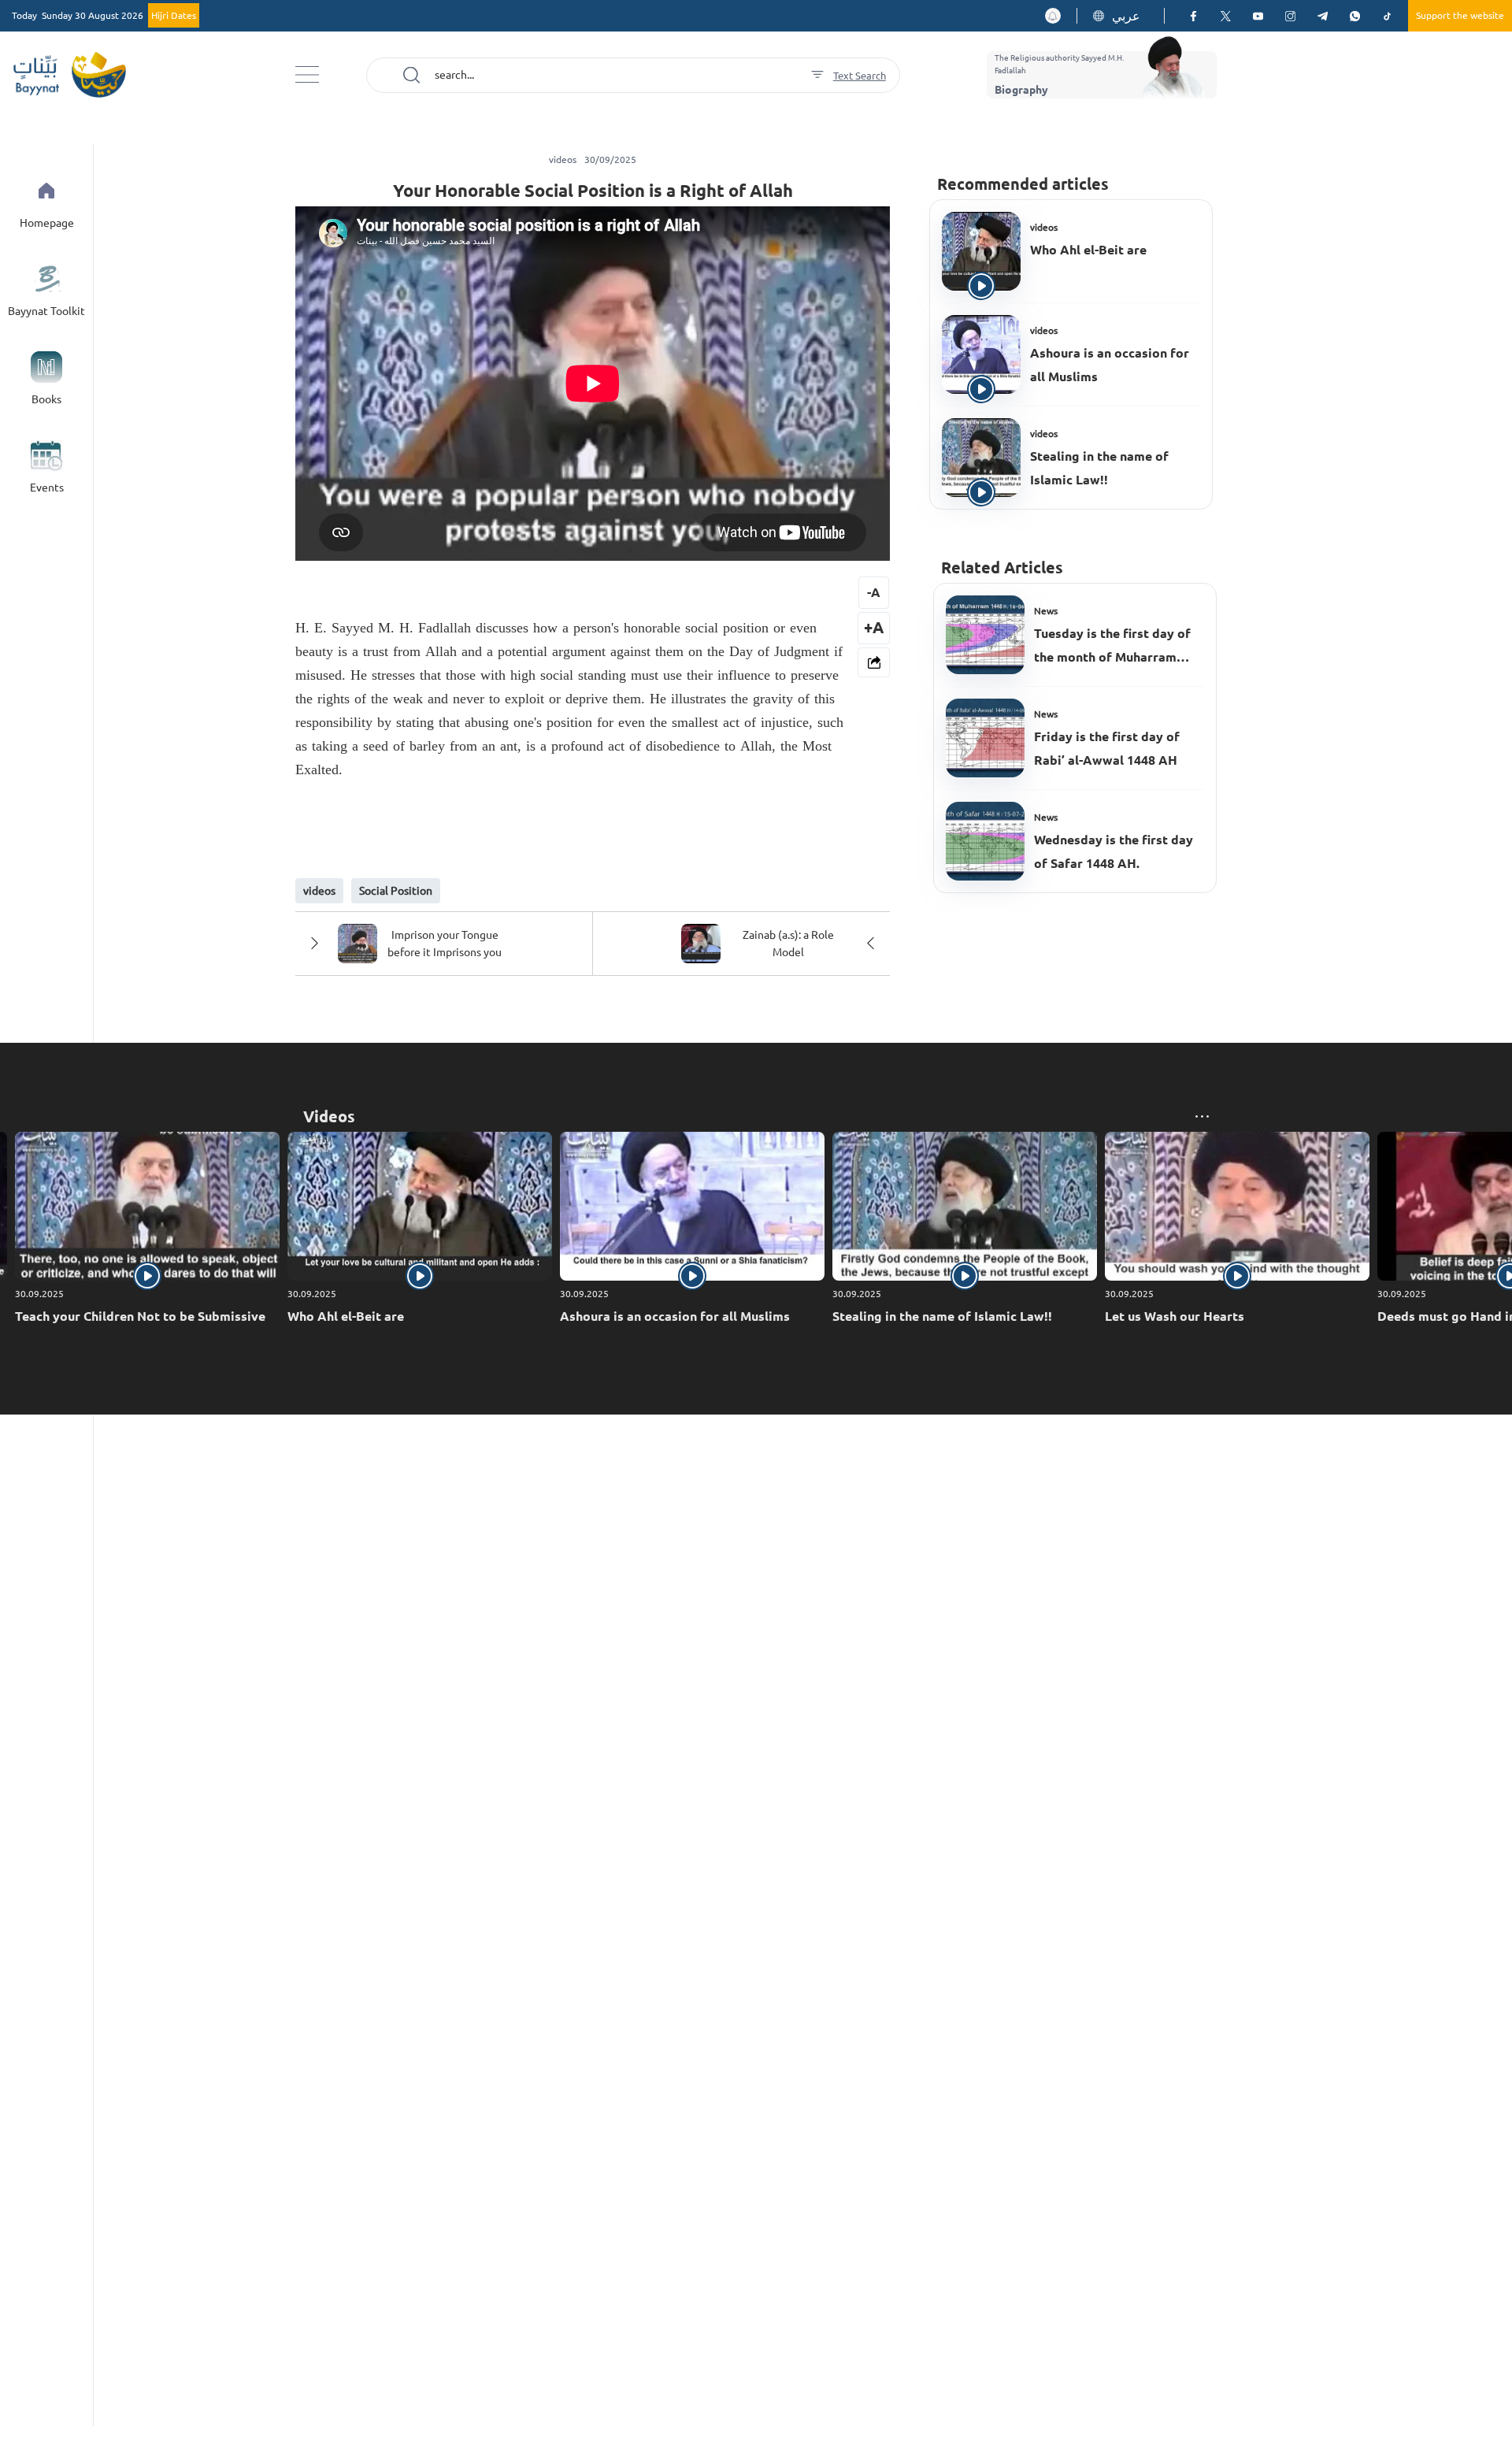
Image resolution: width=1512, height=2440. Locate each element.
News (1046, 611)
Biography (1021, 90)
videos (1044, 227)
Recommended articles (1023, 184)
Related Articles (1002, 567)
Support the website (1460, 15)
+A (874, 627)
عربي (1126, 16)
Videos (329, 1116)
